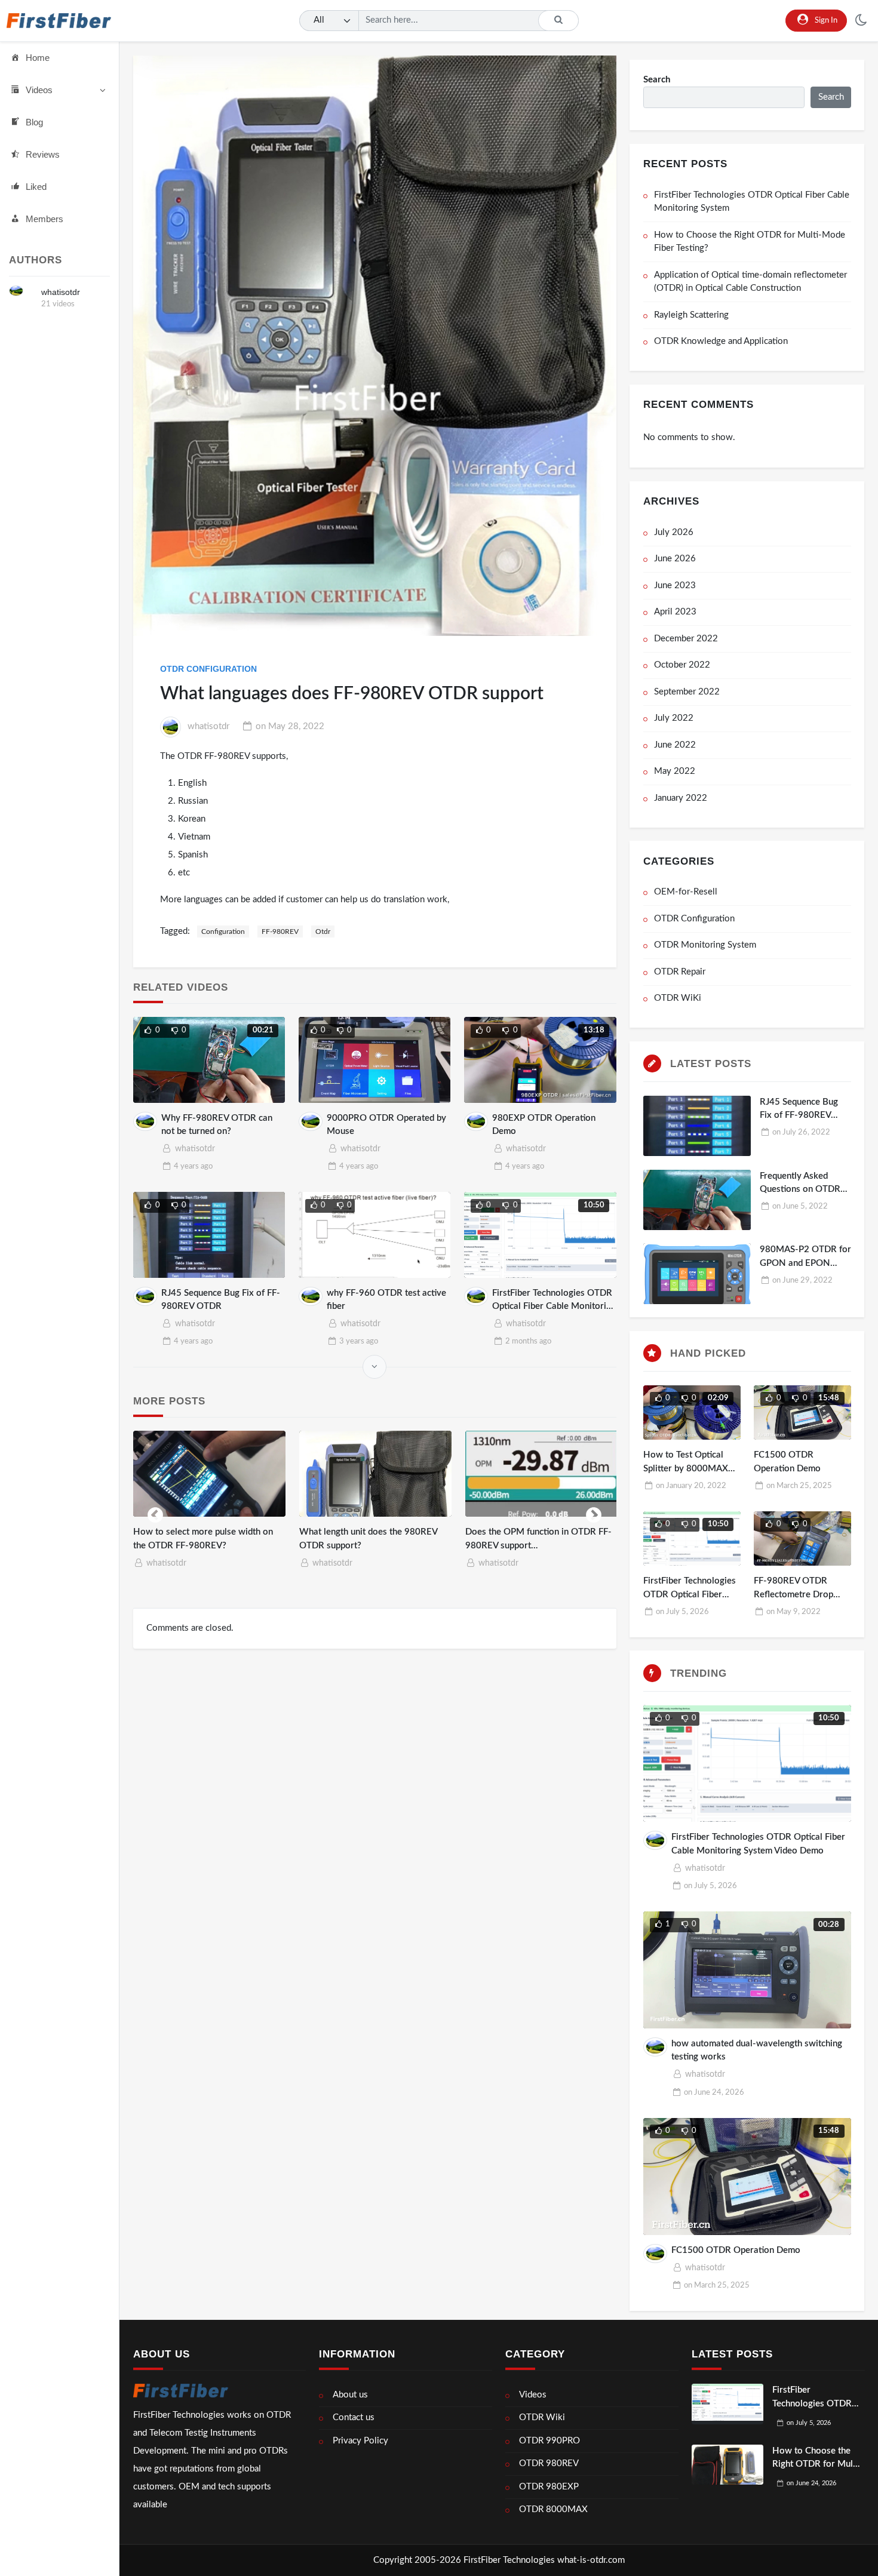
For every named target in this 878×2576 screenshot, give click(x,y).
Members (44, 219)
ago (193, 1166)
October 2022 (682, 665)
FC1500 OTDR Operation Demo (736, 2250)
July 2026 (674, 532)
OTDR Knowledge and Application (721, 341)
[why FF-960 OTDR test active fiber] (375, 1235)
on (290, 726)
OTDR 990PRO (549, 2441)
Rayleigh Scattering (691, 315)
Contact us (354, 2417)
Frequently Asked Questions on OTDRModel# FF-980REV (800, 1189)
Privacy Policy (360, 2441)
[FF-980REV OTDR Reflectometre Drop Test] (802, 1539)
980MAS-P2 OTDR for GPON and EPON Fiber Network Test (805, 1263)
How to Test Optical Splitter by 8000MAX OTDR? (686, 1468)
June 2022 (675, 745)
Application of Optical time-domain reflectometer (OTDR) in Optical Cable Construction (750, 282)
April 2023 (675, 612)
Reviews (43, 154)
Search (657, 80)
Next (594, 1513)
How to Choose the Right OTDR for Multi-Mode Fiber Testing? (750, 242)
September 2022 (687, 692)
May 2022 (675, 771)
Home (38, 58)
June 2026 (675, 559)
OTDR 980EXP (549, 2487)
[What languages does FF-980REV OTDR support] (375, 346)
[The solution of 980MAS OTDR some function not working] (217, 1474)
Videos (39, 90)
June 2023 (675, 585)
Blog (34, 122)
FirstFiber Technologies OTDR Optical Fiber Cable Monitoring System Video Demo (554, 1307)
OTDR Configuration (208, 669)
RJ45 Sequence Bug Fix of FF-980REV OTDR (799, 1115)
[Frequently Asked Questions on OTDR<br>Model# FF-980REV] (697, 1200)
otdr (323, 932)
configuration (223, 932)
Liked (36, 187)
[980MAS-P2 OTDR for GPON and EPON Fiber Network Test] (549, 1474)
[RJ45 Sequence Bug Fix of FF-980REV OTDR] (209, 1235)
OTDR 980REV (549, 2463)
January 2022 (681, 798)
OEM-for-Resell (686, 892)
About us (350, 2395)
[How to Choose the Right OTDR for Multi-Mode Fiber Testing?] (727, 2465)
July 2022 (674, 718)
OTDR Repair (680, 972)
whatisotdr (61, 292)
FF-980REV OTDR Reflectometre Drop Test (793, 1594)
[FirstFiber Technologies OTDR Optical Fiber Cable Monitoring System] (727, 2404)
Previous (155, 1513)
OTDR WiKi (678, 998)
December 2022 (686, 639)
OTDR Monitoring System (705, 945)
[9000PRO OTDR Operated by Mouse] (375, 1060)
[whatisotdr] (16, 291)
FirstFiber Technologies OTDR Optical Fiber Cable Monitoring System (752, 202)
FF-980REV (280, 932)
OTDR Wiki (542, 2417)
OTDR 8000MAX (553, 2509)
